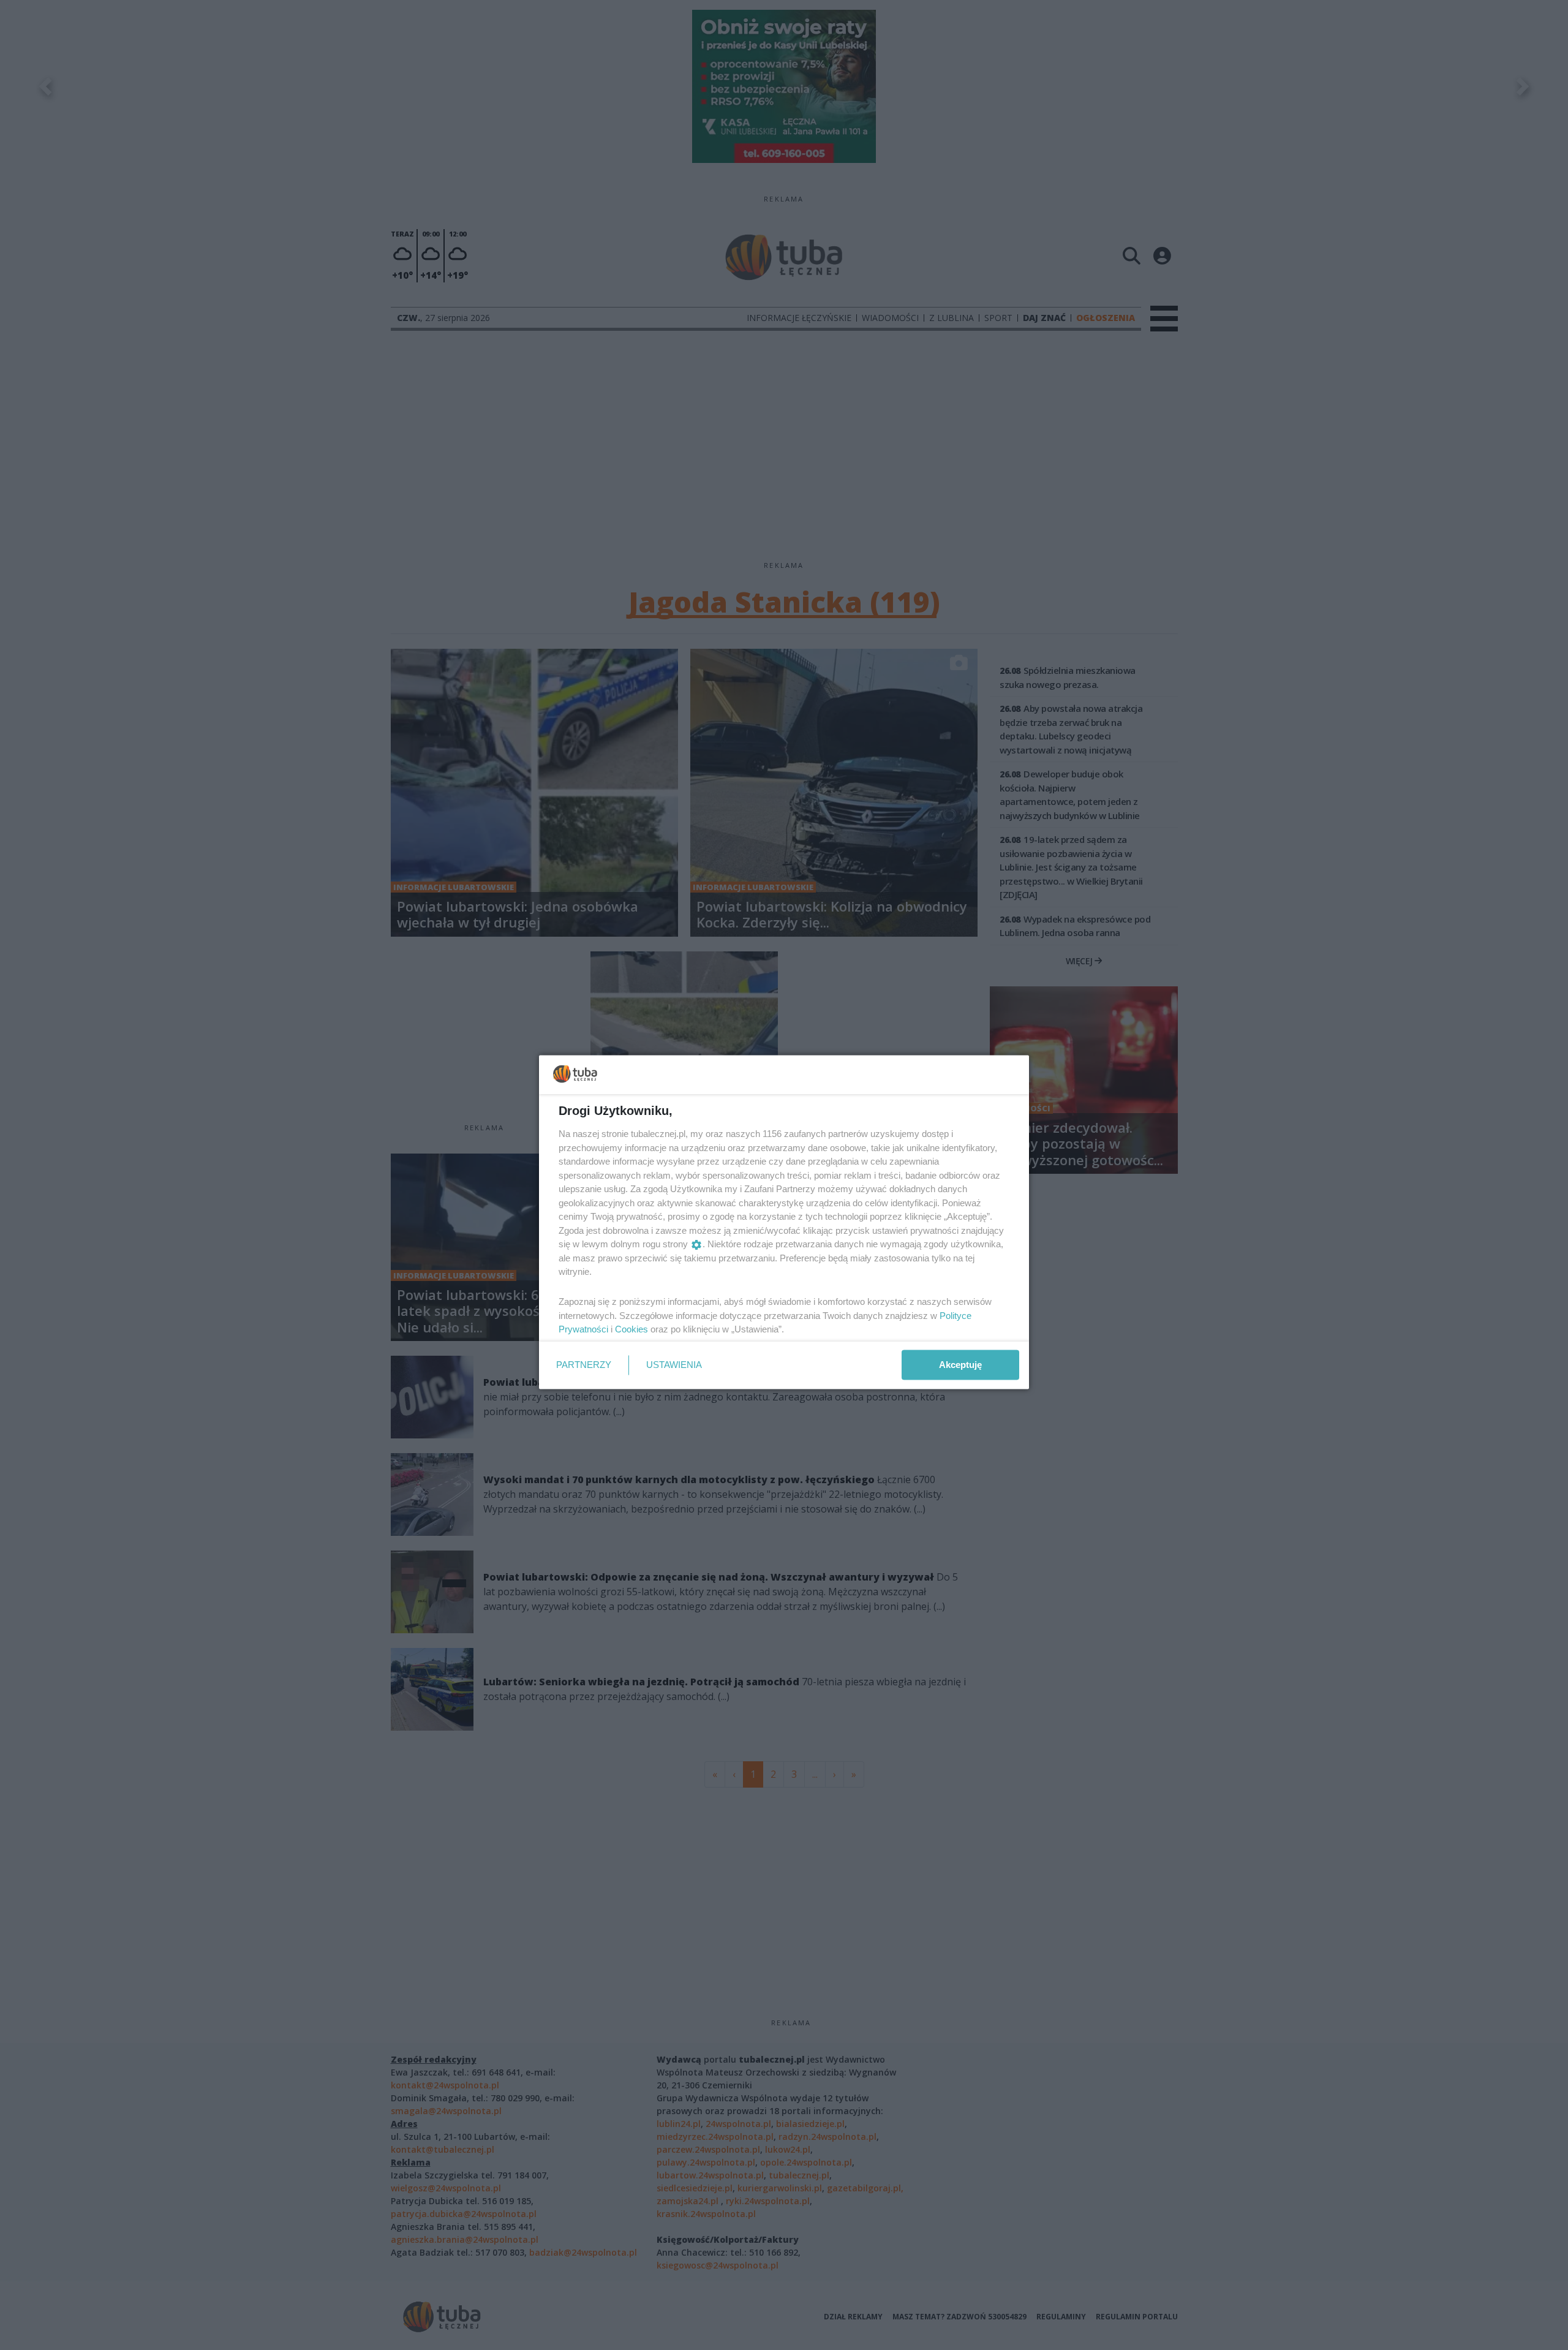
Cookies (631, 1329)
